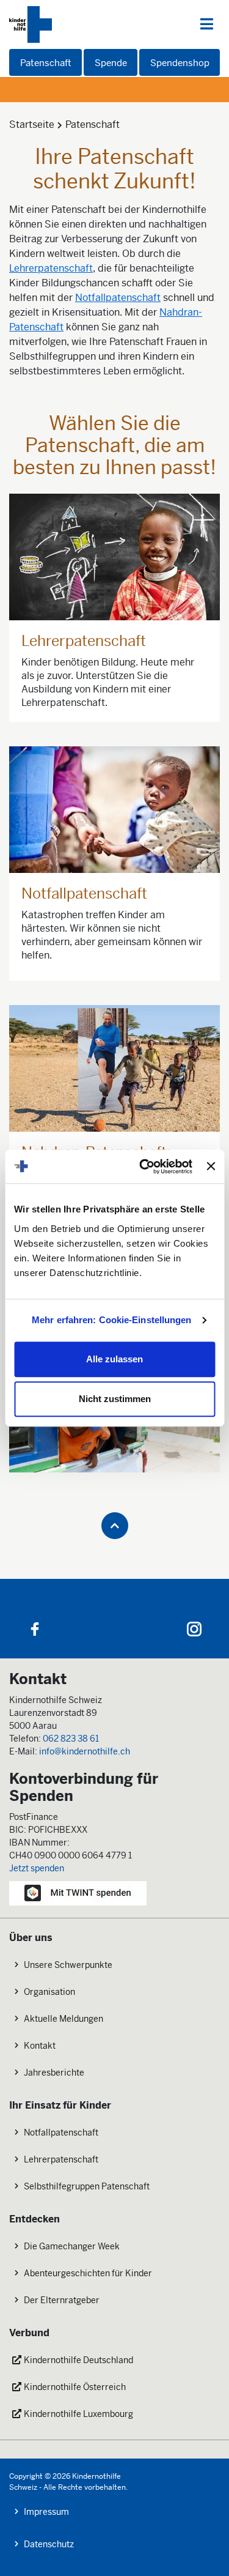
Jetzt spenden (37, 1868)
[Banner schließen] (211, 1167)
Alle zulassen (114, 1359)
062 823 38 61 (71, 1739)
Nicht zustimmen (115, 1399)
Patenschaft (93, 124)
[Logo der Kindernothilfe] (31, 24)
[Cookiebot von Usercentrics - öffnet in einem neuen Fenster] (144, 1167)
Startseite (32, 124)
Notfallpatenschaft (118, 298)
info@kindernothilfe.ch (85, 1751)
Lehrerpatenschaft (51, 268)
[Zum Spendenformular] (78, 1892)
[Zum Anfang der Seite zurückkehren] (115, 1526)
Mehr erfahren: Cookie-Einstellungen (112, 1320)
